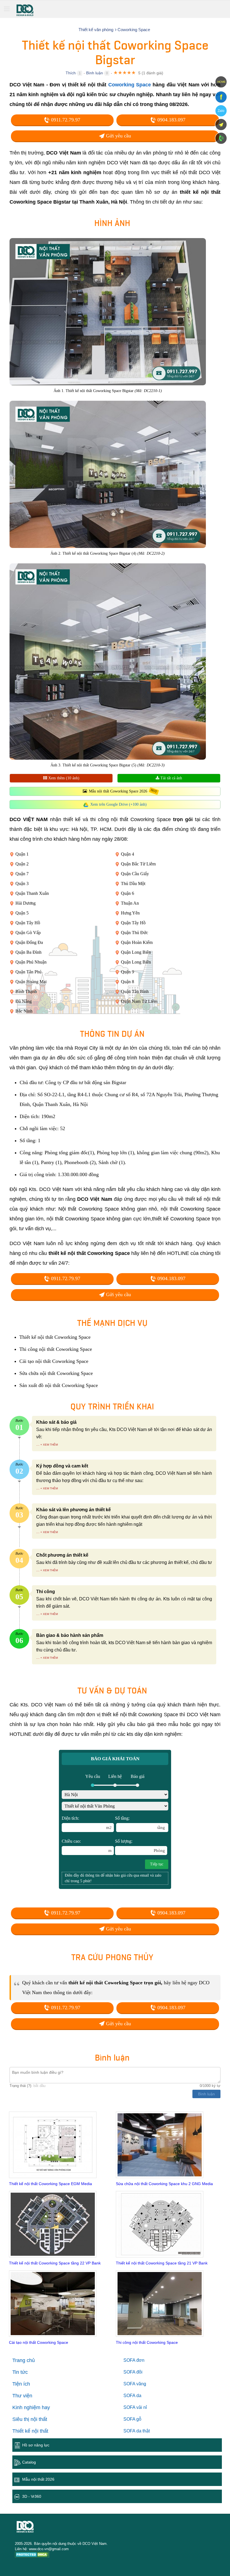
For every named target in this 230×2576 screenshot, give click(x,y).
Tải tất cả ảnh (171, 778)
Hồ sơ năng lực (36, 2445)
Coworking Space (130, 85)
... (38, 1444)
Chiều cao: (87, 1846)
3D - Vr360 (32, 2496)
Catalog (29, 2462)
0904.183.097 (171, 120)
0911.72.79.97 (65, 120)
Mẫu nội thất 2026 (38, 2479)
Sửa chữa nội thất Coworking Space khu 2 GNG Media (164, 2184)
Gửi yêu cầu (118, 136)
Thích (71, 73)
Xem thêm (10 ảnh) (63, 778)
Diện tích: (87, 1823)
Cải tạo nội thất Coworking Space (39, 2342)
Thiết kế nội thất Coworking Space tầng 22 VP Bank (55, 2263)
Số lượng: (140, 1846)
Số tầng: (140, 1823)
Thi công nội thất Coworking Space (147, 2342)
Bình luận (95, 73)
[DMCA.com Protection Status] (32, 2555)
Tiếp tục (157, 1864)
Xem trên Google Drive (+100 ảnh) (119, 804)
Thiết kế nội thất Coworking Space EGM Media (50, 2184)
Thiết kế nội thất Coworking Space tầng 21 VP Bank (162, 2263)
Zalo (221, 111)
